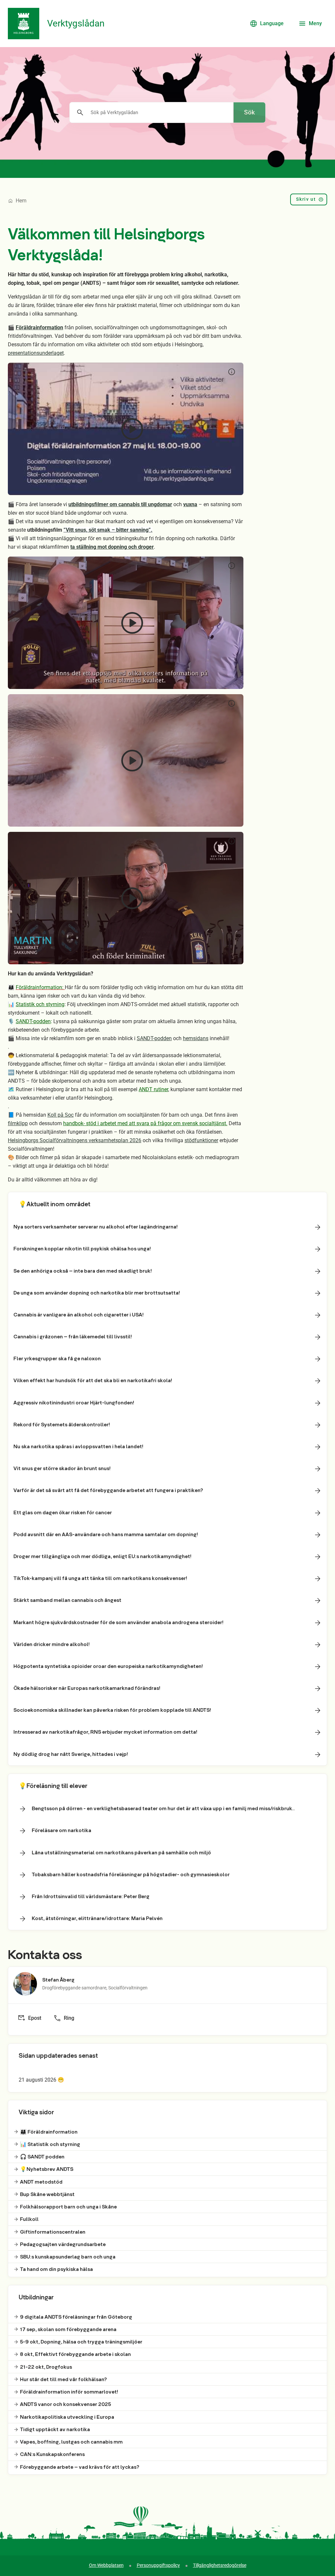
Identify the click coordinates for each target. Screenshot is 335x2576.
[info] (232, 372)
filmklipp (18, 1123)
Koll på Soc (61, 1115)
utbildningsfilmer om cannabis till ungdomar (120, 504)
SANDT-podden (33, 1021)
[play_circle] (126, 429)
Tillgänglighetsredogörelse (220, 2565)
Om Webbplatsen (106, 2565)
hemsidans (196, 1038)
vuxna (190, 504)
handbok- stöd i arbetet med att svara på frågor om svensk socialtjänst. (145, 1123)
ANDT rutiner (153, 1089)
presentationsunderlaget (36, 353)
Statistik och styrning (40, 1004)
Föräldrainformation (39, 327)
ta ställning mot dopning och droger (112, 547)
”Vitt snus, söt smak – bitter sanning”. (108, 530)
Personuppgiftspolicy (158, 2565)
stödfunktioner (201, 1140)
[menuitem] (309, 201)
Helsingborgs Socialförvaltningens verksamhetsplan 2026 (75, 1140)
